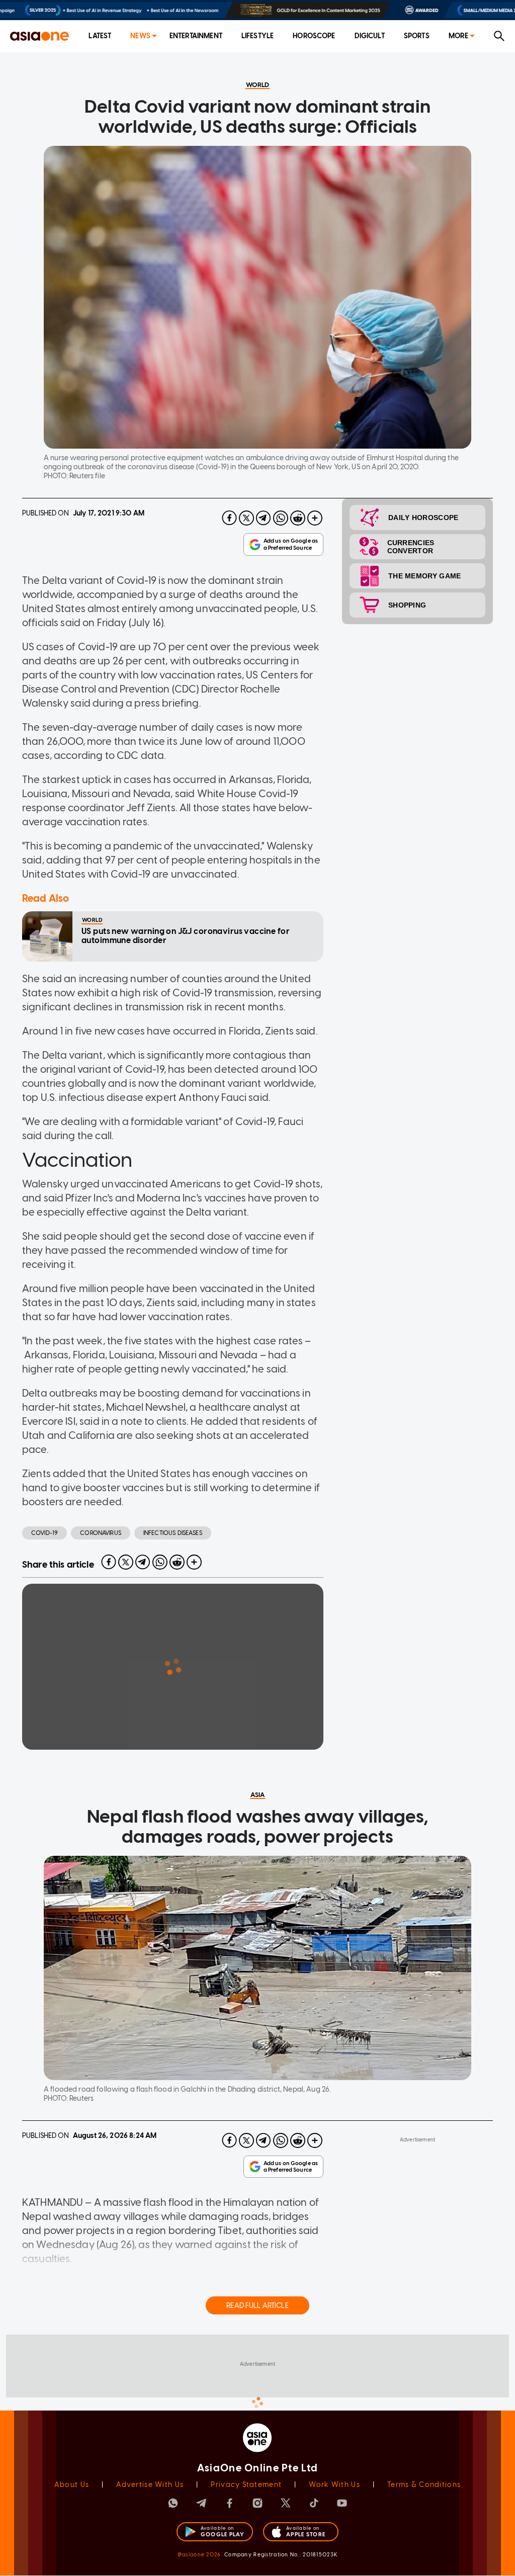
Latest (100, 36)
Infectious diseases (173, 1533)
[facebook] (229, 518)
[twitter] (246, 518)
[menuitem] (100, 36)
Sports (417, 36)
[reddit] (298, 518)
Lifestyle (257, 36)
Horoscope (314, 36)
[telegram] (264, 518)
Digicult (370, 36)
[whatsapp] (281, 518)
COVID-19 (45, 1533)
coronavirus (101, 1533)
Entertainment (196, 36)
